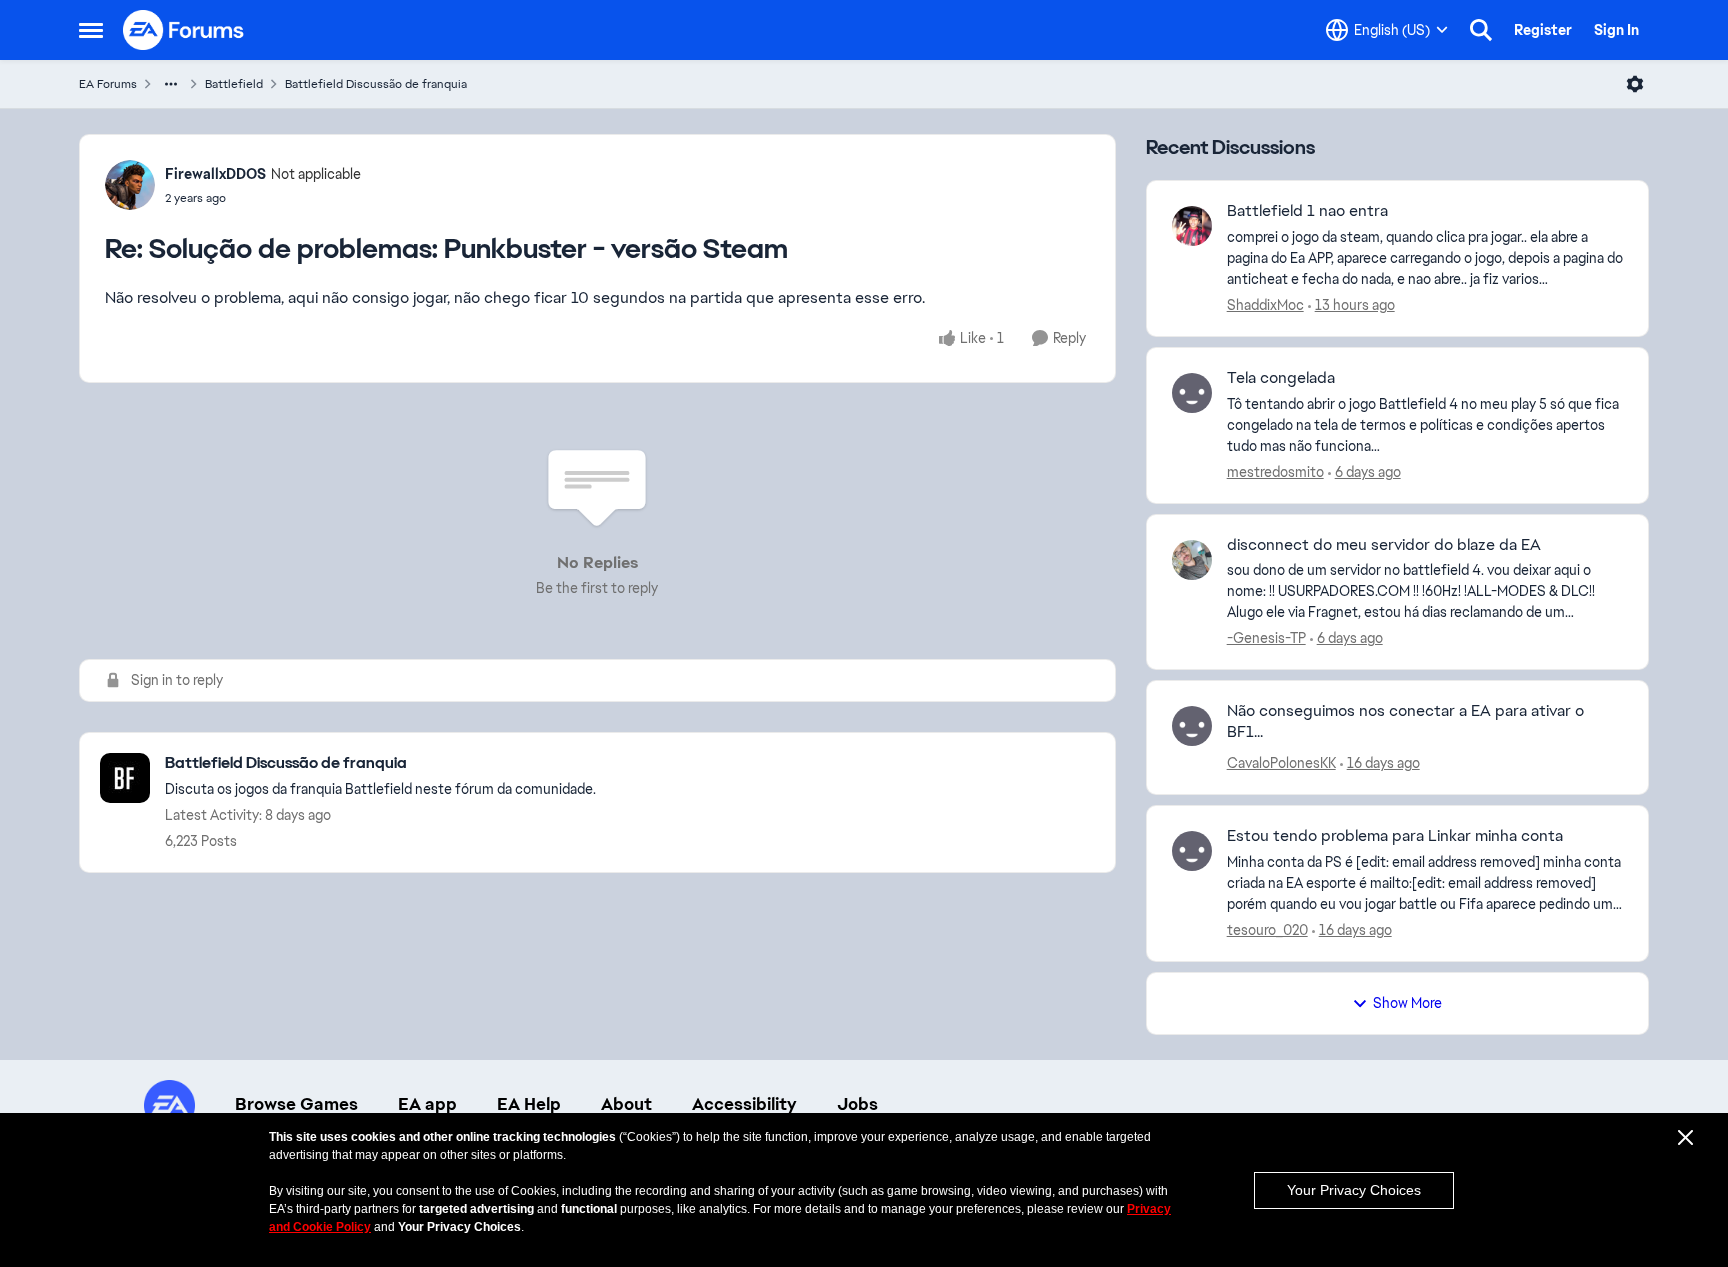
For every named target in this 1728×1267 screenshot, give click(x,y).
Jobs (857, 1104)
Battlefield (234, 84)
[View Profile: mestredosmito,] (1192, 393)
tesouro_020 (1267, 930)
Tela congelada (1281, 378)
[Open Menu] (1635, 84)
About (626, 1104)
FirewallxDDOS (215, 174)
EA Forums (108, 84)
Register (1543, 30)
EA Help (529, 1104)
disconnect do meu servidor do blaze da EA (1384, 545)
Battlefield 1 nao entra (1307, 211)
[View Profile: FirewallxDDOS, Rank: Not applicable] (130, 185)
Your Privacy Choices (1354, 1190)
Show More (1407, 1003)
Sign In (1616, 30)
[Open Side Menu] (91, 30)
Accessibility (744, 1104)
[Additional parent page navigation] (171, 84)
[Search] (1481, 30)
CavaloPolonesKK (1281, 763)
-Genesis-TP (1266, 638)
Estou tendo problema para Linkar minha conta (1395, 836)
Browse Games (296, 1104)
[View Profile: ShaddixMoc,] (1192, 226)
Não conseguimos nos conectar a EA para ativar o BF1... (1405, 721)
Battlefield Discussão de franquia (376, 84)
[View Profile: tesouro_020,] (1192, 851)
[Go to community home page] (184, 30)
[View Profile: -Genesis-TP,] (1192, 560)
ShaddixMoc (1265, 305)
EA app (427, 1104)
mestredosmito (1275, 472)
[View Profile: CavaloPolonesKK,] (1192, 726)
